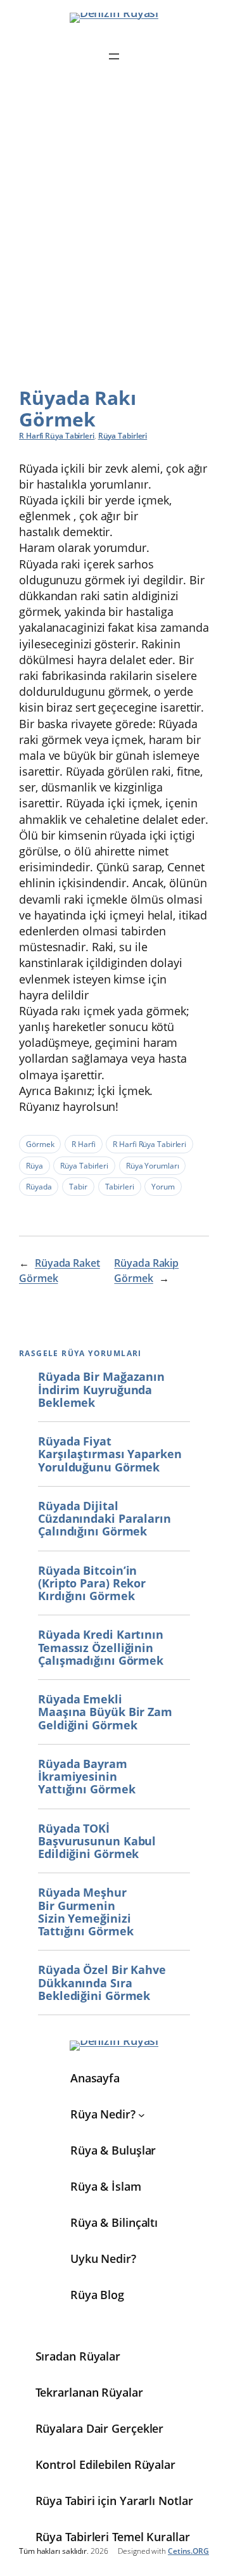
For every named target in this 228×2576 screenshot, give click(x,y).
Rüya (35, 1166)
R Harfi (83, 1144)
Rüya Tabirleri (123, 436)
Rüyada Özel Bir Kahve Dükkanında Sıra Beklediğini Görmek (102, 1983)
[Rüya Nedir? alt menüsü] (142, 2114)
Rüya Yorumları (153, 1166)
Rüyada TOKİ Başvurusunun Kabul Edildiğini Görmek (97, 1841)
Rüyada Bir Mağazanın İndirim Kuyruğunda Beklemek (101, 1389)
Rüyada (39, 1187)
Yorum (163, 1187)
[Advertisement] (114, 235)
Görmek (40, 1144)
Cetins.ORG (188, 2551)
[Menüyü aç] (114, 56)
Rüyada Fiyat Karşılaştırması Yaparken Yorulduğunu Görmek (110, 1454)
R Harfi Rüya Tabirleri (57, 436)
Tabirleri (120, 1187)
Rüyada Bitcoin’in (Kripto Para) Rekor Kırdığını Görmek (92, 1583)
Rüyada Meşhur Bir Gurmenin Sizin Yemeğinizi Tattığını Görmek (85, 1912)
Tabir (78, 1187)
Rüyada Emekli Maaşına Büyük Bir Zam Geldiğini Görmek (105, 1712)
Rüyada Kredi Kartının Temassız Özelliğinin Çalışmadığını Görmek (101, 1647)
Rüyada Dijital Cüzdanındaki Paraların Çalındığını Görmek (104, 1519)
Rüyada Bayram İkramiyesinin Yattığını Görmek (86, 1777)
